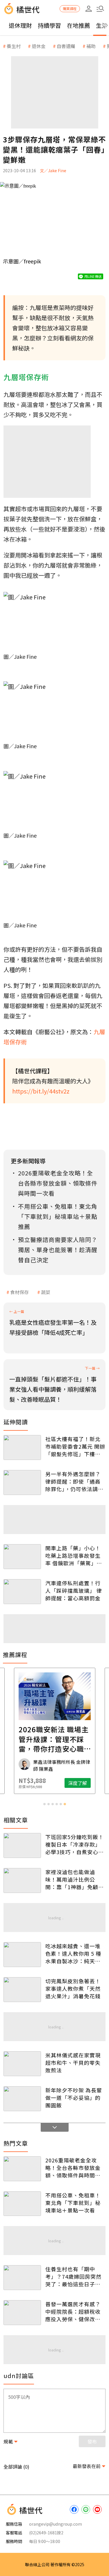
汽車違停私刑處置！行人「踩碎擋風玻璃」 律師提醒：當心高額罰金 (74, 1590)
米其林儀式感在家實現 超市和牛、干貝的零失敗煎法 (73, 2063)
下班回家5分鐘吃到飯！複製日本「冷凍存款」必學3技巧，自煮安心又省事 (75, 1844)
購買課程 (70, 9)
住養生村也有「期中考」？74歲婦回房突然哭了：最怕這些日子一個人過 (73, 2276)
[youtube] (97, 2509)
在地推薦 (78, 25)
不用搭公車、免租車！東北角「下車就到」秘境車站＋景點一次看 (73, 2203)
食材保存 (19, 1292)
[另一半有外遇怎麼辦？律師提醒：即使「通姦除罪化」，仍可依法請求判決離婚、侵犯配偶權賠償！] (22, 1483)
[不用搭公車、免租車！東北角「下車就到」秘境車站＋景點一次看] (22, 2204)
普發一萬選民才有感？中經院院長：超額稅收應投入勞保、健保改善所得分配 (73, 2311)
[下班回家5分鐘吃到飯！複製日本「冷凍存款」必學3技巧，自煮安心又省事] (22, 1845)
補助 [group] (91, 46)
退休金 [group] (39, 46)
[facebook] (74, 2509)
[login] (89, 9)
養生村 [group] (14, 46)
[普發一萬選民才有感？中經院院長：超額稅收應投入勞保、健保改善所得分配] (22, 2313)
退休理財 (20, 25)
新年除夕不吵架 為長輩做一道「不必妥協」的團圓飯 (74, 2098)
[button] (100, 9)
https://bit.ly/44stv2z (41, 1091)
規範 (8, 2441)
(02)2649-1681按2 (46, 2533)
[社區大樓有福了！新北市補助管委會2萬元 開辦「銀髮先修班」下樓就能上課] (22, 1447)
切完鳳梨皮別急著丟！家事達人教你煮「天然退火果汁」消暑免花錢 (73, 1988)
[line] (86, 2509)
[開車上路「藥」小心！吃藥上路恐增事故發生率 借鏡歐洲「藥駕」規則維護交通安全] (22, 1557)
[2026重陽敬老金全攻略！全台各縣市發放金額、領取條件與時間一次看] (22, 2169)
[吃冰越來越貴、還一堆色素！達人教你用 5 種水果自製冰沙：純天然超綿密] (22, 1955)
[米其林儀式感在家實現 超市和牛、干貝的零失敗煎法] (22, 2064)
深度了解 (78, 1783)
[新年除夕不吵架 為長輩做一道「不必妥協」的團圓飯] (22, 2099)
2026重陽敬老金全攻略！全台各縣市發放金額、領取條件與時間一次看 (73, 2168)
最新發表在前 (87, 2466)
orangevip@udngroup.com (56, 2524)
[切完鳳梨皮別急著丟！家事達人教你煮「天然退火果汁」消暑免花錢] (22, 1990)
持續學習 (49, 25)
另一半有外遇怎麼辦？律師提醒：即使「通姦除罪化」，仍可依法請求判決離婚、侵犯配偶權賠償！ (74, 1481)
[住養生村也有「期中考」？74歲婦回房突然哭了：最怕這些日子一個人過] (22, 2278)
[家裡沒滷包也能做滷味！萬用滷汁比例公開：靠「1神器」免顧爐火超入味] (22, 1880)
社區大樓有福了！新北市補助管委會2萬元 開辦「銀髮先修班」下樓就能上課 (75, 1446)
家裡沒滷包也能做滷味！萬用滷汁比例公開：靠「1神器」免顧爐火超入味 (75, 1879)
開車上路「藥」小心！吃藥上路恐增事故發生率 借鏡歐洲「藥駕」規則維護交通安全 (74, 1555)
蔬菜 (46, 1292)
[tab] (44, 1804)
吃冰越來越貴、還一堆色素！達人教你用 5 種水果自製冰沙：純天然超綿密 (73, 1953)
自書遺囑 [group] (66, 46)
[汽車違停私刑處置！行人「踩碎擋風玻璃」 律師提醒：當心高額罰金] (22, 1592)
